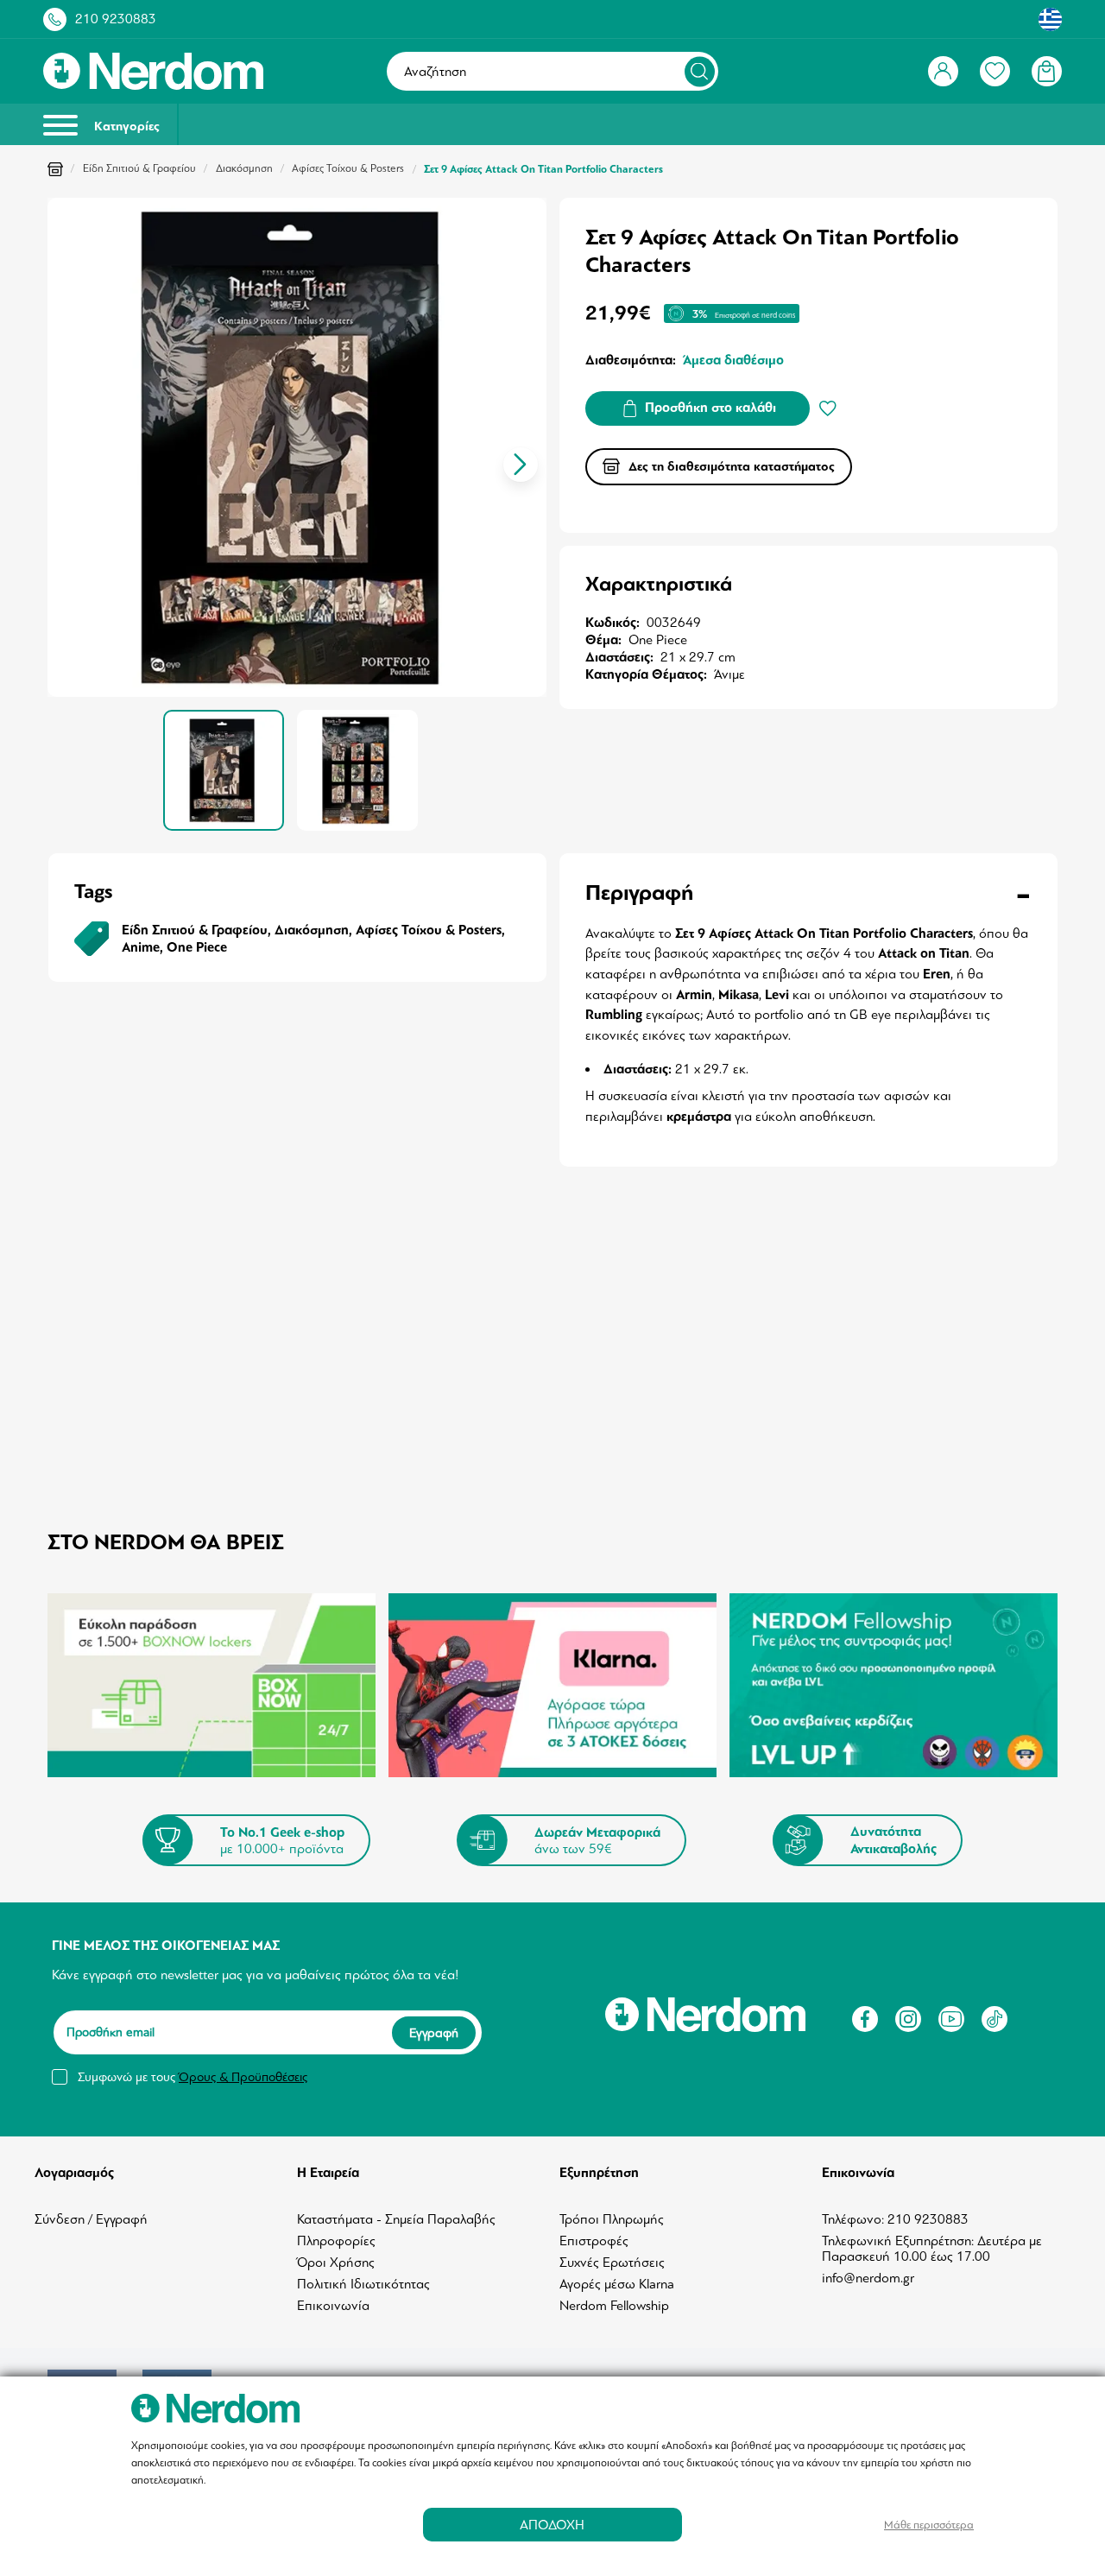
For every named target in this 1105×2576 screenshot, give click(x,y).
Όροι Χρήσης (336, 2263)
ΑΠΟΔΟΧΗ (552, 2525)
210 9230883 (116, 19)
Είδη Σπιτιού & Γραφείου (139, 168)
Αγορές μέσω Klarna (617, 2284)
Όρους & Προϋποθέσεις (243, 2077)
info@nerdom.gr (868, 2278)
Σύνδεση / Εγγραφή (91, 2219)
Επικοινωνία (333, 2306)
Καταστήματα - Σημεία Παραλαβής (396, 2219)
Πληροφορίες (336, 2241)
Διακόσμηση (244, 168)
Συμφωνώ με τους (193, 2077)
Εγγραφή (434, 2033)
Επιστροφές (594, 2241)
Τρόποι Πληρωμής (612, 2219)
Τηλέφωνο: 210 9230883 (895, 2219)
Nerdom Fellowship (614, 2306)
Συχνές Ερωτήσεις (612, 2263)
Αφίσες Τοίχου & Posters (348, 168)
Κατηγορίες (125, 127)
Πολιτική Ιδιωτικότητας (363, 2284)
